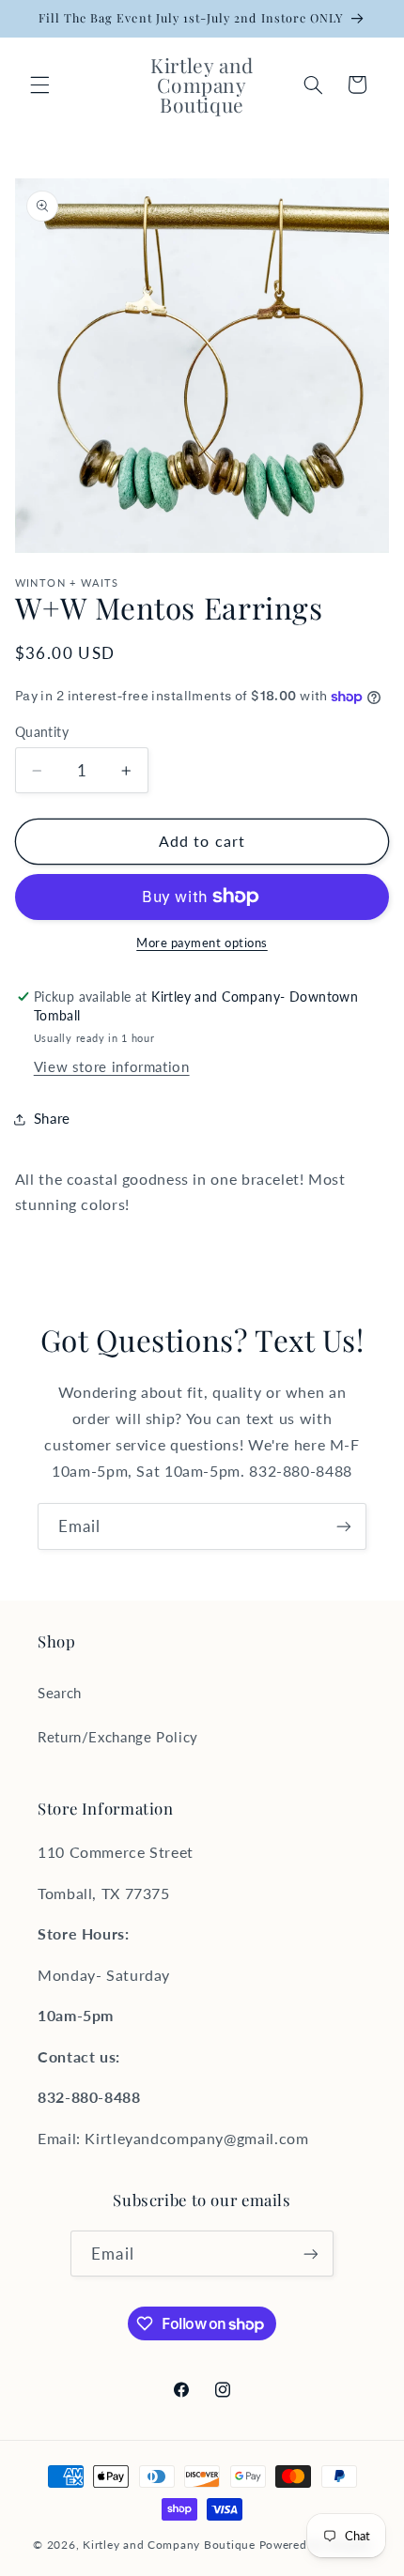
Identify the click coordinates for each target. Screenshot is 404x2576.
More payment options (202, 943)
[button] (39, 84)
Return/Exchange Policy (118, 1737)
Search (60, 1693)
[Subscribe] (344, 1526)
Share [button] (52, 1118)
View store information (112, 1066)
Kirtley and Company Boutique (169, 2545)
